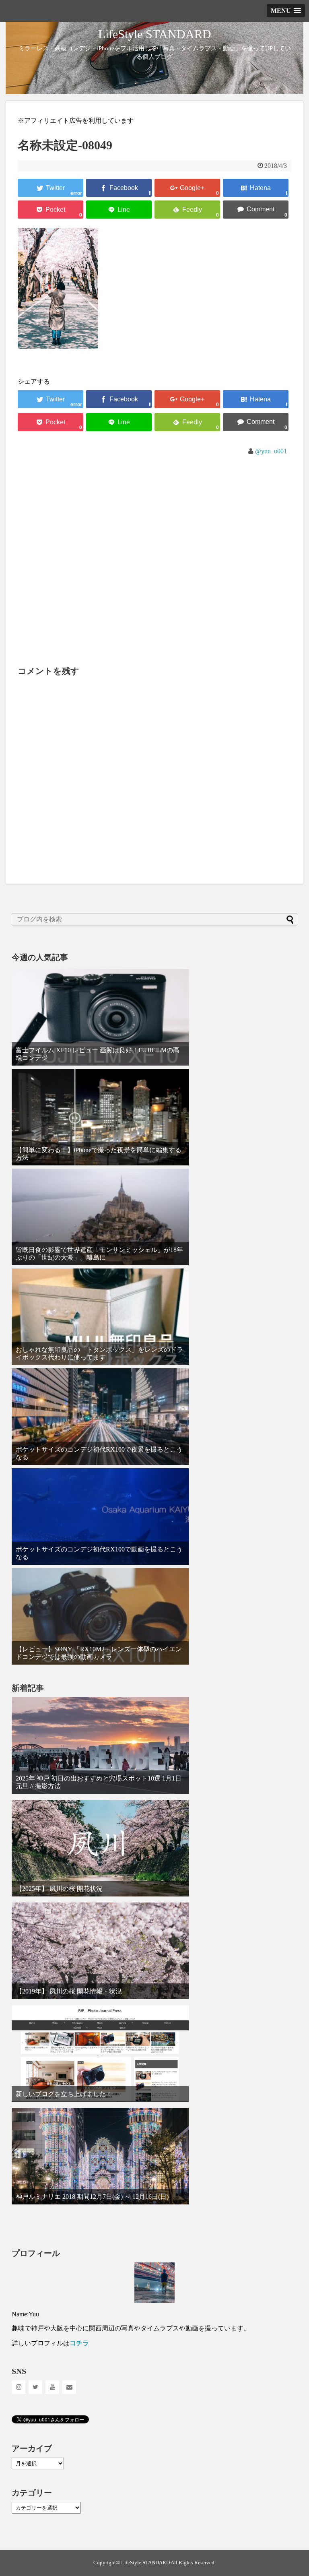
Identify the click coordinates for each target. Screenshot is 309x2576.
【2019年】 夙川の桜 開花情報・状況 (69, 1991)
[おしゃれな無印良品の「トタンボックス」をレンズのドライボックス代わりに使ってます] (100, 1317)
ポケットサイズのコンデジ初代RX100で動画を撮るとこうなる (99, 1553)
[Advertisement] (154, 552)
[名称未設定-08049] (256, 188)
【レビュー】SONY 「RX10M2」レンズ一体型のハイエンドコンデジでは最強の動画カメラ (99, 1653)
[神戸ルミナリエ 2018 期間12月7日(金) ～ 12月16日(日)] (100, 2156)
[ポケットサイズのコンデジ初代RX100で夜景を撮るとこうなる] (100, 1417)
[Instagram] (19, 2387)
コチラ (79, 2343)
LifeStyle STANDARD (155, 34)
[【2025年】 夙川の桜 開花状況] (100, 1848)
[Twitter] (35, 2387)
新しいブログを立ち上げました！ (64, 2094)
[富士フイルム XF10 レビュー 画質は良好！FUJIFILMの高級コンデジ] (100, 1017)
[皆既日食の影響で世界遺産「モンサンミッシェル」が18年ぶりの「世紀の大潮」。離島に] (100, 1217)
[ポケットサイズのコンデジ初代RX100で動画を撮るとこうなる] (100, 1516)
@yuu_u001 (271, 451)
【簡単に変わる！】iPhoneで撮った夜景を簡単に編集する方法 (99, 1154)
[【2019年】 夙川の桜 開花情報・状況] (100, 1951)
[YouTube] (52, 2387)
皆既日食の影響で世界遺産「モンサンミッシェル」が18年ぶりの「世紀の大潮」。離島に (99, 1254)
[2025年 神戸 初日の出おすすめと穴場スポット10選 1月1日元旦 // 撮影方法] (100, 1746)
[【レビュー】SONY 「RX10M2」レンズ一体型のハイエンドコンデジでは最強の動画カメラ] (100, 1616)
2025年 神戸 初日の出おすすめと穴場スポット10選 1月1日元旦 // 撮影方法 (99, 1782)
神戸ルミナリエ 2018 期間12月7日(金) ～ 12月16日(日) (92, 2197)
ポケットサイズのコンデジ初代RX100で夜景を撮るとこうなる (99, 1453)
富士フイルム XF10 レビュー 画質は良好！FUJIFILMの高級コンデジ (98, 1054)
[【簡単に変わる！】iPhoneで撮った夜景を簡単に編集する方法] (100, 1117)
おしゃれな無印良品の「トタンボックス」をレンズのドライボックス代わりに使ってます (99, 1353)
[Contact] (69, 2387)
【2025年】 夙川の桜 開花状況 (59, 1889)
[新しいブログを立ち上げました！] (100, 2053)
